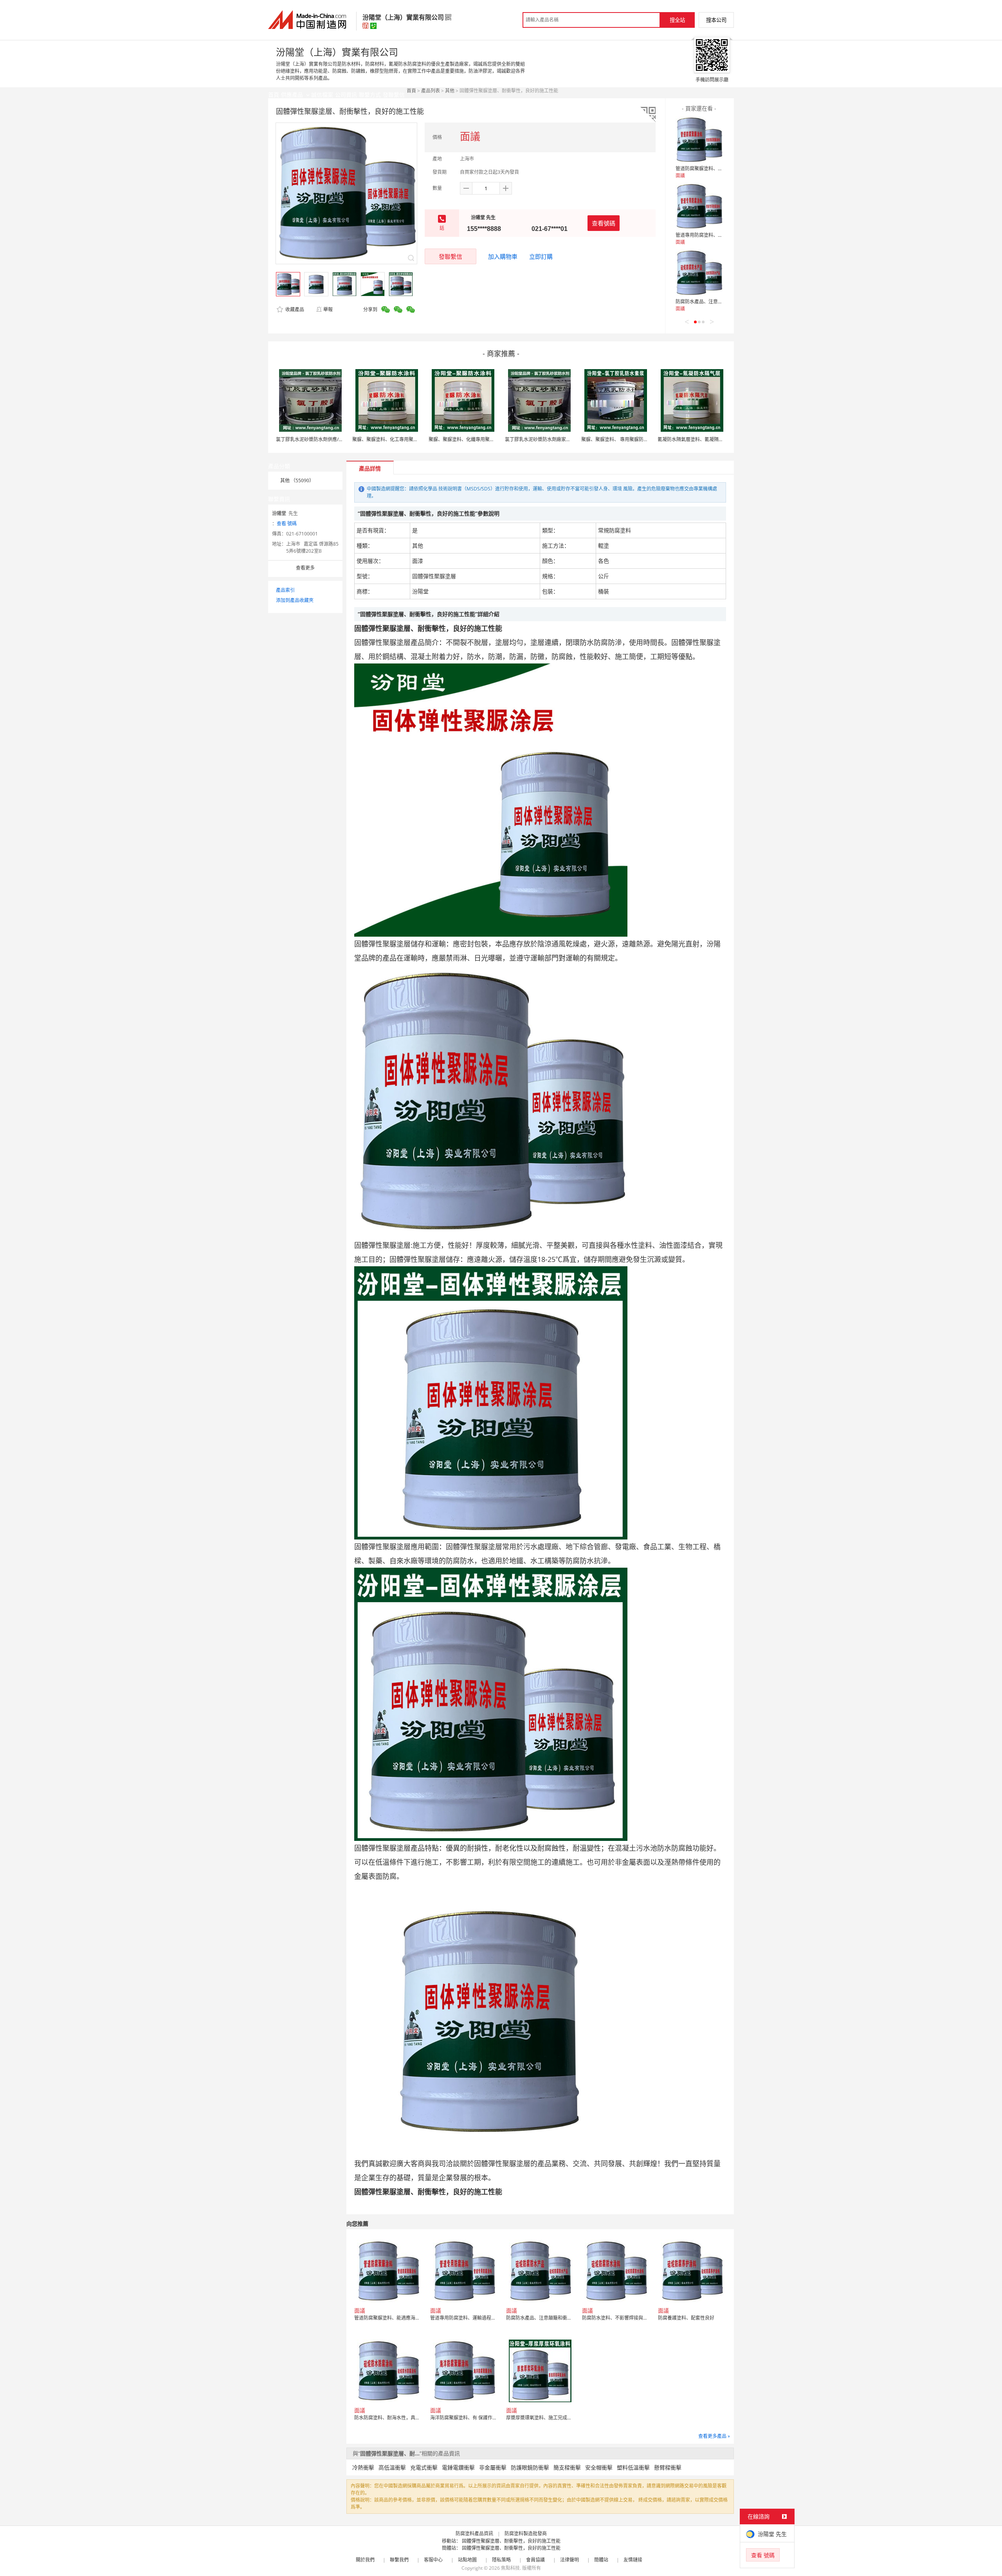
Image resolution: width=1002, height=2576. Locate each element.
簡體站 (601, 2560)
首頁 (411, 91)
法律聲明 (569, 2560)
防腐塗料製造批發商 (526, 2534)
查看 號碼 (287, 524)
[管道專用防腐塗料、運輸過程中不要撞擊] (699, 206)
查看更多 (305, 568)
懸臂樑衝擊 (668, 2467)
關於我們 (365, 2560)
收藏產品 (294, 309)
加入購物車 (503, 256)
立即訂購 (541, 256)
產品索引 (285, 590)
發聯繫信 (451, 256)
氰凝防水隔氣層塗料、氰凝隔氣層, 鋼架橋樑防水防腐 (713, 439)
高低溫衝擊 (392, 2467)
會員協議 (535, 2560)
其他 (450, 91)
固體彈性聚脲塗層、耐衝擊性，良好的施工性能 (511, 2541)
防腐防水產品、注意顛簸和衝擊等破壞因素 (720, 302)
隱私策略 (501, 2560)
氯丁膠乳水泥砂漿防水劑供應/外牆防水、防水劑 (326, 439)
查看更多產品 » (714, 2436)
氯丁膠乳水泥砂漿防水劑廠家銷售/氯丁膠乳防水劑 (557, 439)
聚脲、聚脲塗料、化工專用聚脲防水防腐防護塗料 (404, 439)
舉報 (328, 309)
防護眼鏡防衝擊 (530, 2467)
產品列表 (431, 91)
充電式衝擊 (424, 2467)
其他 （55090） (297, 480)
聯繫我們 (399, 2560)
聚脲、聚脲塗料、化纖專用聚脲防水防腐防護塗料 (480, 439)
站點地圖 (467, 2560)
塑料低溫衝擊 (633, 2467)
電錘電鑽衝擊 (458, 2467)
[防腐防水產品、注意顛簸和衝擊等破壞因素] (699, 273)
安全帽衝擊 (599, 2467)
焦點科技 (510, 2568)
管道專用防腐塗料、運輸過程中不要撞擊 (718, 235)
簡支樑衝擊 (567, 2467)
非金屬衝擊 (493, 2467)
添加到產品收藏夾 (295, 600)
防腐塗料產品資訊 (474, 2534)
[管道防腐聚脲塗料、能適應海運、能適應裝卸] (699, 140)
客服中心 (433, 2560)
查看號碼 (604, 223)
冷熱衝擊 (363, 2467)
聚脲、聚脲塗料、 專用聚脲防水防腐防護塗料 (629, 439)
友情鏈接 (633, 2560)
